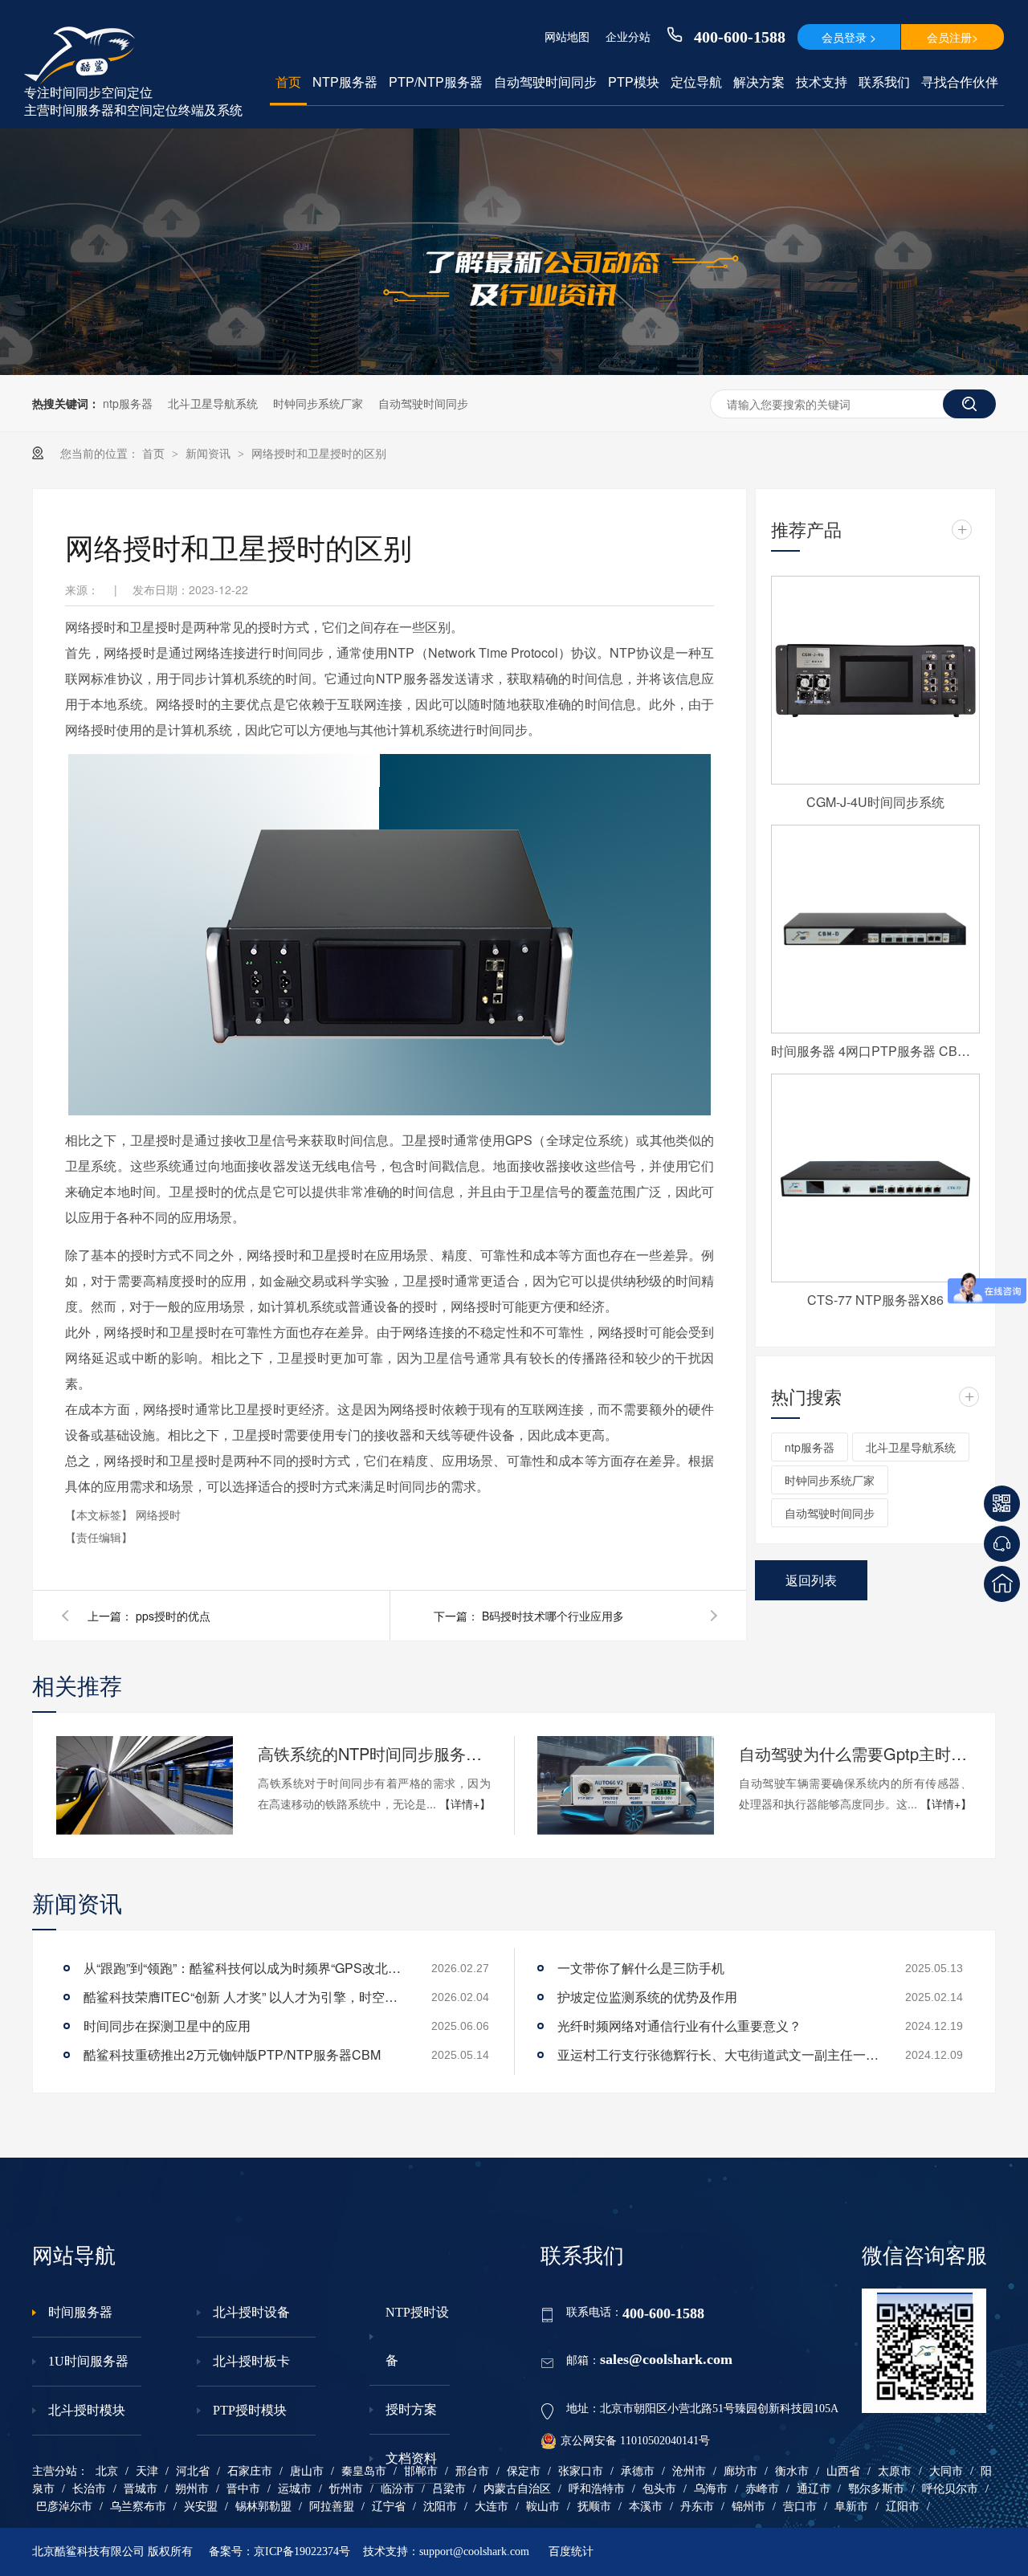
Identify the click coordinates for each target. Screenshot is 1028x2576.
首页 (288, 82)
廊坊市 (740, 2471)
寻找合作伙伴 (960, 82)
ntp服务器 (128, 403)
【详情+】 (465, 1804)
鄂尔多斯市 (876, 2489)
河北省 (193, 2471)
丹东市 (697, 2507)
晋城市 (141, 2489)
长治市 (89, 2489)
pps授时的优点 (173, 1616)
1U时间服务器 (88, 2361)
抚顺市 (594, 2507)
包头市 (659, 2489)
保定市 (524, 2471)
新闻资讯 (210, 453)
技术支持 (822, 82)
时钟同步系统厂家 (318, 403)
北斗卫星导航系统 (213, 403)
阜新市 (851, 2507)
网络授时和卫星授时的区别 (319, 453)
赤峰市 (762, 2489)
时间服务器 (80, 2312)
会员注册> (953, 37)
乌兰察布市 (138, 2507)
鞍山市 (543, 2507)
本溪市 (646, 2507)
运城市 (295, 2489)
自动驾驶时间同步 (545, 82)
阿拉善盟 (332, 2507)
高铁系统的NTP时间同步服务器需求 (374, 1753)
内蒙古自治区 (517, 2489)
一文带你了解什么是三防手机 (641, 1968)
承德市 (638, 2471)
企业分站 (628, 36)
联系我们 (884, 82)
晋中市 (243, 2489)
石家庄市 (250, 2471)
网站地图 (567, 36)
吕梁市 (449, 2489)
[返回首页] (1002, 1584)
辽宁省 (389, 2507)
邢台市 (472, 2471)
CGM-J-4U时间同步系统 (875, 802)
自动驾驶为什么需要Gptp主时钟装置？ (855, 1753)
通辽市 (814, 2489)
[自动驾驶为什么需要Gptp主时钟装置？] (626, 1786)
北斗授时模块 (87, 2410)
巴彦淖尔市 (64, 2507)
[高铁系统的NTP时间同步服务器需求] (145, 1786)
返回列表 (811, 1580)
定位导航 (696, 82)
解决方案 (759, 82)
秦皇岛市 (364, 2471)
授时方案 (411, 2409)
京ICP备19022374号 (302, 2552)
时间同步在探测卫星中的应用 (167, 2026)
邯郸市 (421, 2471)
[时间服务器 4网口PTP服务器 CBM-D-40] (875, 929)
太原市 (895, 2471)
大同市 (946, 2471)
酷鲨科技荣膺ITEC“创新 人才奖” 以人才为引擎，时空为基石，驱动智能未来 (244, 1997)
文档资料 (411, 2458)
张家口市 (581, 2471)
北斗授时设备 (251, 2312)
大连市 (492, 2507)
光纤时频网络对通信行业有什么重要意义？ (679, 2026)
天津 (147, 2471)
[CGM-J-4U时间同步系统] (875, 680)
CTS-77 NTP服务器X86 (875, 1300)
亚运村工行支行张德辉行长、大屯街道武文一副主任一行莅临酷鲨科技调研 (718, 2054)
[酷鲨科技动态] (514, 370)
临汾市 (398, 2489)
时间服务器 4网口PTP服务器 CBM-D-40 (875, 1051)
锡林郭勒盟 (263, 2507)
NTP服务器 (345, 82)
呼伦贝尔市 (950, 2489)
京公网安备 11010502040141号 (635, 2441)
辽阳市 (903, 2507)
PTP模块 (634, 82)
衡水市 (792, 2471)
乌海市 (711, 2489)
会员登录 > (849, 37)
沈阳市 (440, 2507)
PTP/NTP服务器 (436, 82)
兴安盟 (201, 2507)
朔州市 (192, 2489)
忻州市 (346, 2489)
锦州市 (749, 2507)
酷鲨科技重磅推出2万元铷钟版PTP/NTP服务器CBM (232, 2054)
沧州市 (689, 2471)
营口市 (800, 2507)
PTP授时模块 (250, 2410)
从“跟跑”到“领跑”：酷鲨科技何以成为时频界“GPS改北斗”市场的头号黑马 (244, 1968)
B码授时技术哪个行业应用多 (553, 1616)
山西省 (843, 2471)
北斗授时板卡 (251, 2361)
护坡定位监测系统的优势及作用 (647, 1997)
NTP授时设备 (417, 2336)
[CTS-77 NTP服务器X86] (875, 1178)
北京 (107, 2471)
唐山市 (307, 2471)
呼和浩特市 (597, 2489)
